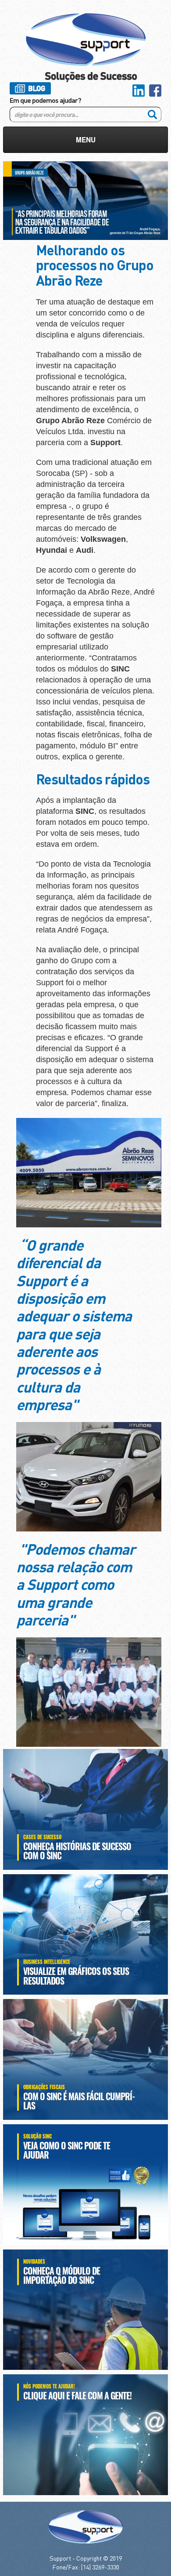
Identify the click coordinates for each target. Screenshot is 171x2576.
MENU (86, 140)
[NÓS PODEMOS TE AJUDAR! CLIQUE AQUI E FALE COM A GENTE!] (85, 2434)
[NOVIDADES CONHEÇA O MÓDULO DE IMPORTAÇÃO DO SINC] (85, 2309)
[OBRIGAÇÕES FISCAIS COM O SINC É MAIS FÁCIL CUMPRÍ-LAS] (85, 2058)
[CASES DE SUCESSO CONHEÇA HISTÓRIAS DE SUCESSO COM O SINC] (85, 1808)
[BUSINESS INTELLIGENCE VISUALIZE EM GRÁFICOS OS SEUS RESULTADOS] (85, 1934)
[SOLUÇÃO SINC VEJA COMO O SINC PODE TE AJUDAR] (85, 2184)
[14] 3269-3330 (100, 2567)
